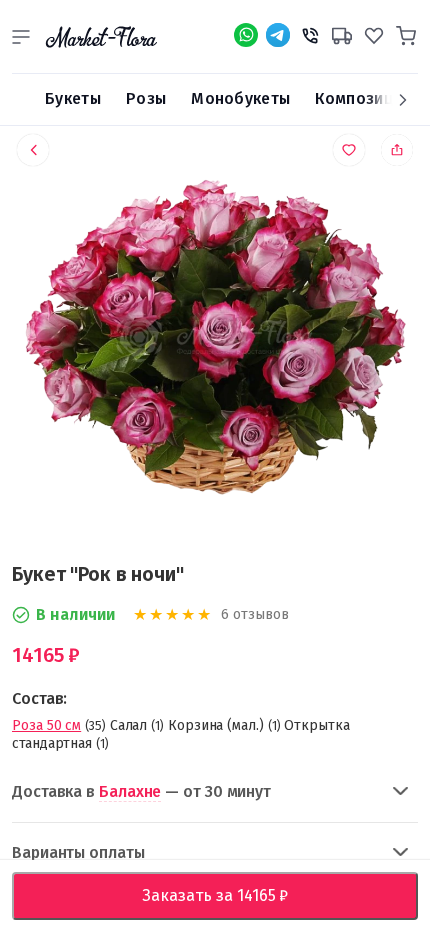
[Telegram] (278, 35)
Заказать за (231, 895)
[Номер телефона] (310, 33)
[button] (21, 37)
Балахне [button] (130, 791)
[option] (215, 340)
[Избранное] (374, 33)
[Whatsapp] (246, 35)
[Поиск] (21, 100)
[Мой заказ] (342, 33)
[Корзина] (406, 33)
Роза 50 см (46, 725)
